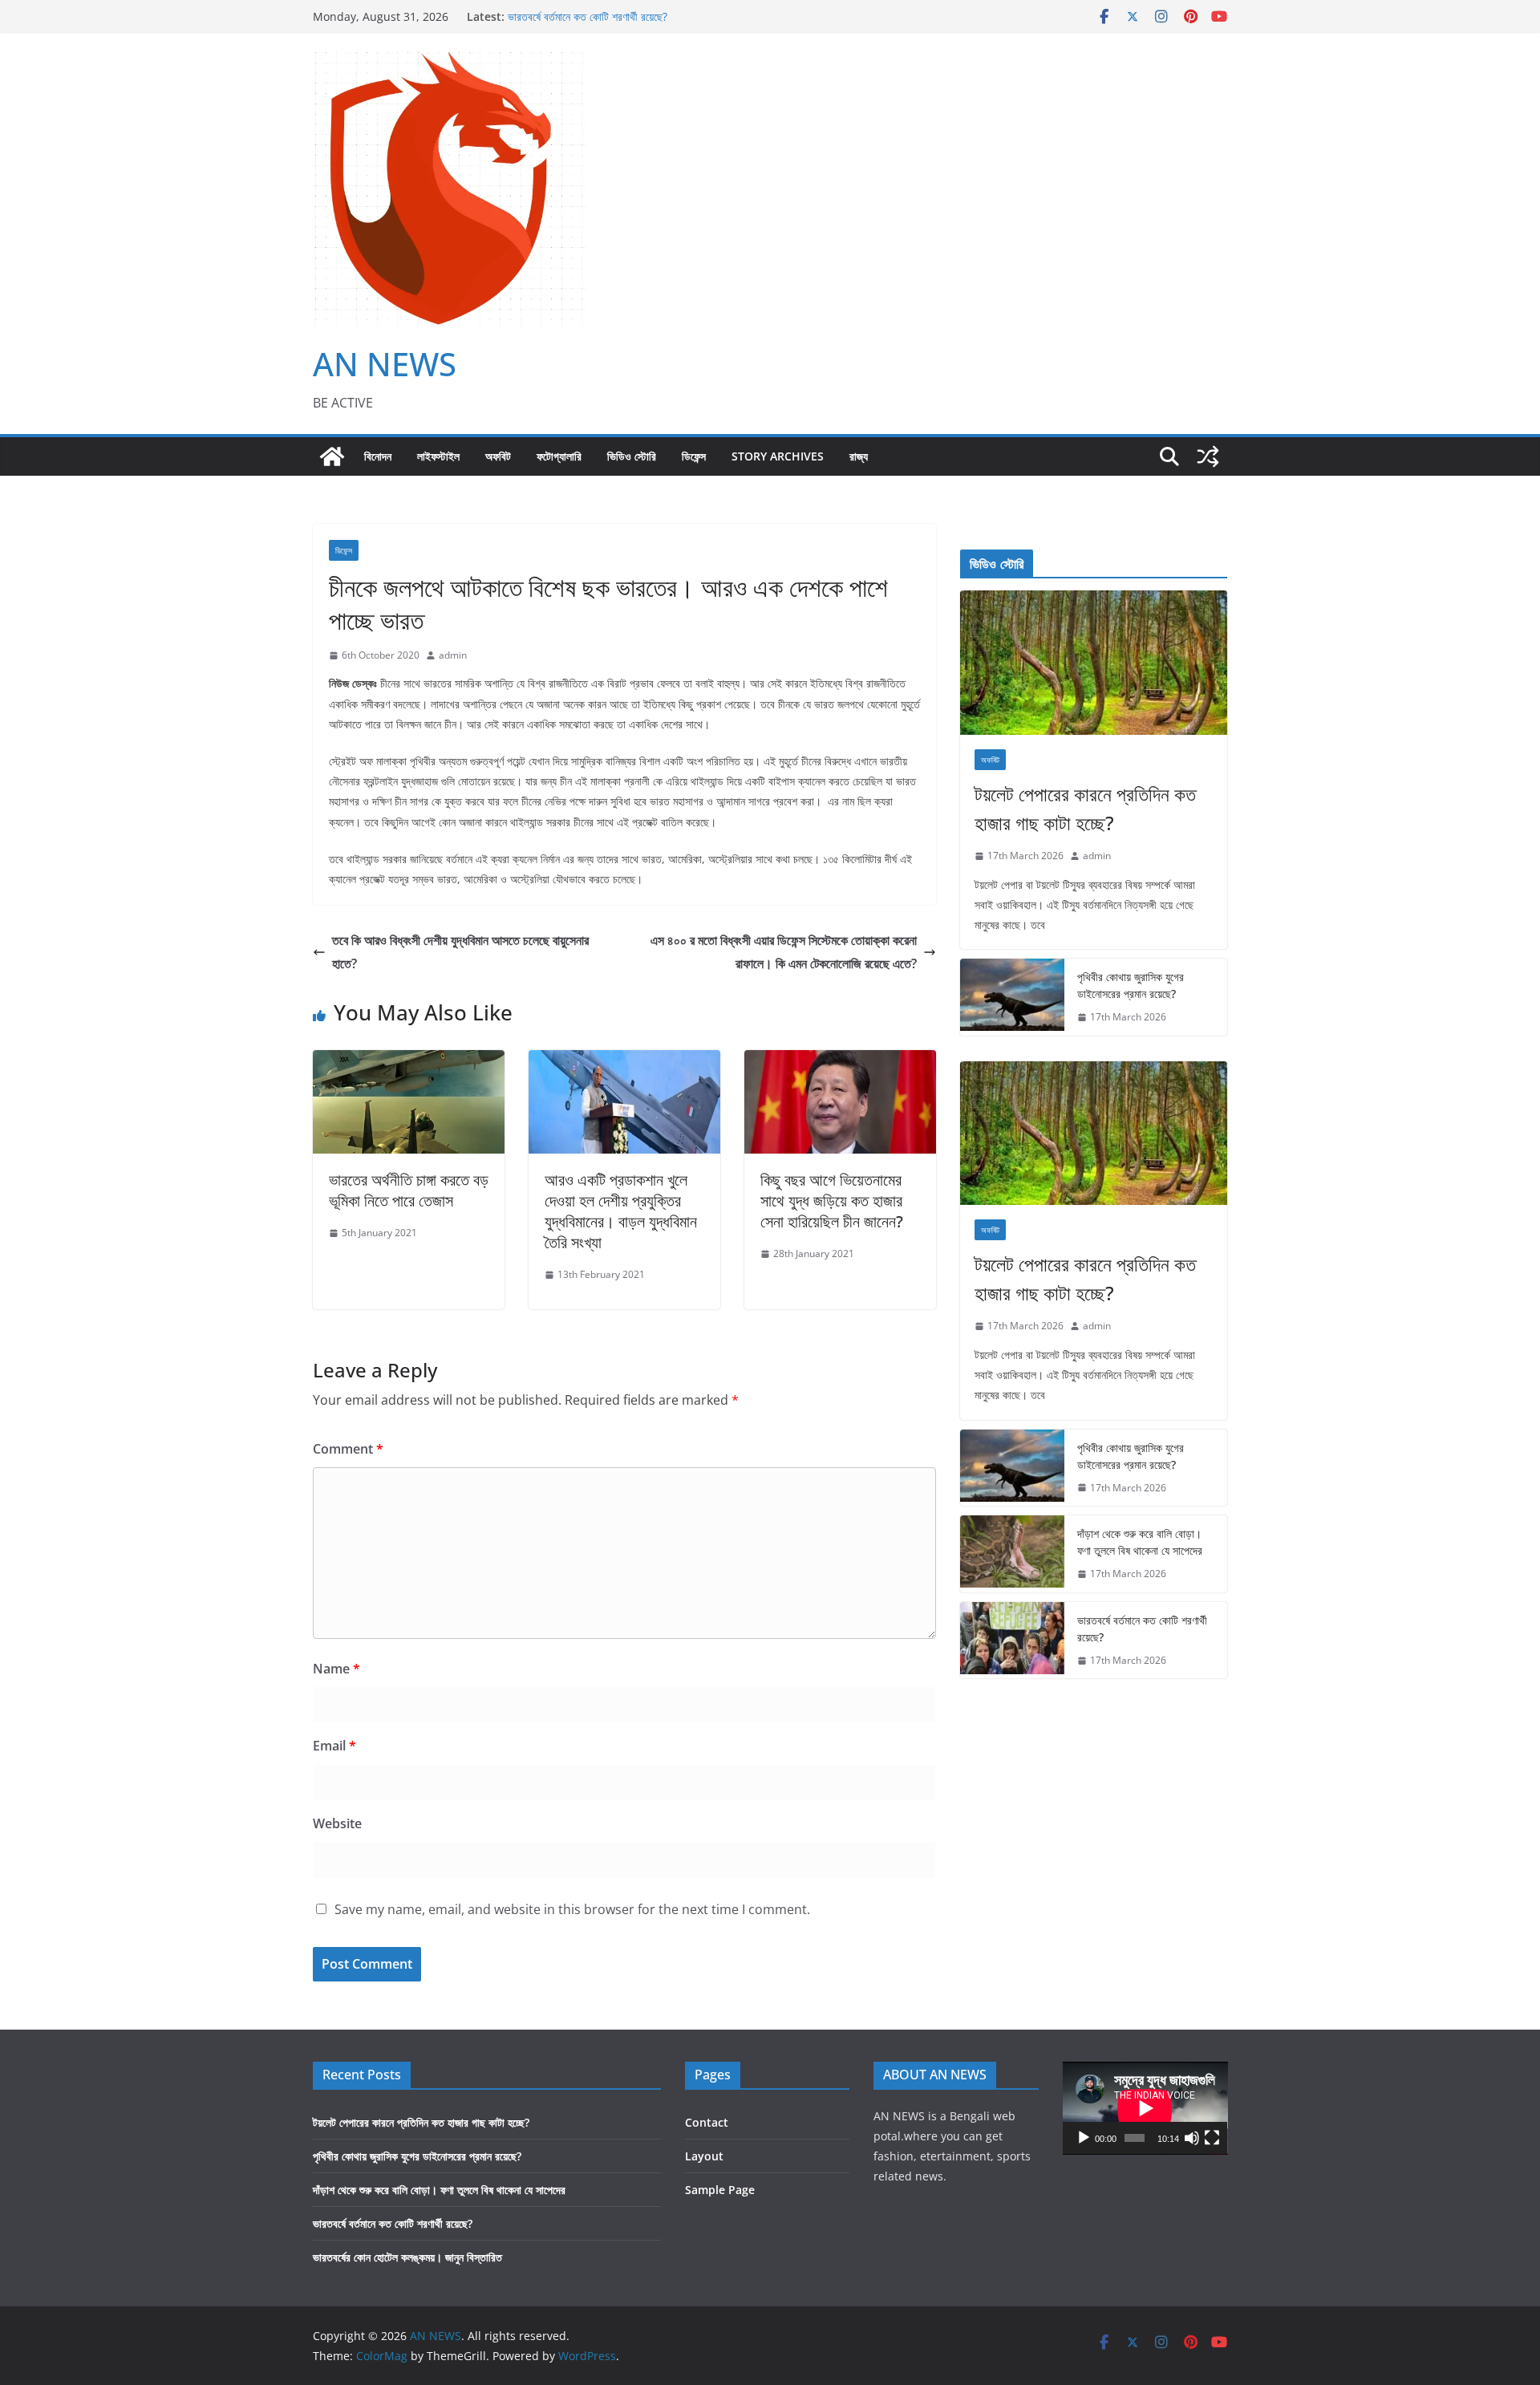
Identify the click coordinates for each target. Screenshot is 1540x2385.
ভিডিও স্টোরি (632, 456)
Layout (704, 2156)
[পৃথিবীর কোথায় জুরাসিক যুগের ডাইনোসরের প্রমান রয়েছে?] (1012, 997)
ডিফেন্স (694, 456)
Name (336, 1669)
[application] (1145, 2108)
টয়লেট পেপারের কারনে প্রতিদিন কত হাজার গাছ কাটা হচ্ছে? (1085, 808)
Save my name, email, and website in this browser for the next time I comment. (572, 1909)
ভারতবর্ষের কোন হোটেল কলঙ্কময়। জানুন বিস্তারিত (407, 2257)
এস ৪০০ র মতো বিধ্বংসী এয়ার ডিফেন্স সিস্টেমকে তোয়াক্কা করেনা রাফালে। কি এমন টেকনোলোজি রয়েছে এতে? (784, 952)
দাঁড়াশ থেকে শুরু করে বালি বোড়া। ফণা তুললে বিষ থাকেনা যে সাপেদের (1140, 1542)
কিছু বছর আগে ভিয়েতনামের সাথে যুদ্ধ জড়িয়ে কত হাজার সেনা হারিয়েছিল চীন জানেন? (832, 1201)
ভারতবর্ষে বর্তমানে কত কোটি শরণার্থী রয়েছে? (588, 16)
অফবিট (498, 456)
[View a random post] (1208, 456)
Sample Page (720, 2190)
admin (453, 655)
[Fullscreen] (1212, 2138)
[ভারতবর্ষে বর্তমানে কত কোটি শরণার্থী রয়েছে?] (1012, 1641)
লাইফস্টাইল (438, 456)
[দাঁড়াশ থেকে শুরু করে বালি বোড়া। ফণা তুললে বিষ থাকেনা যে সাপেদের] (1012, 1554)
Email (334, 1746)
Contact (707, 2122)
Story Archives (778, 456)
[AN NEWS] (332, 456)
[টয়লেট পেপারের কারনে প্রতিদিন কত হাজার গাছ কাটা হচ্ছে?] (1094, 663)
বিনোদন (378, 456)
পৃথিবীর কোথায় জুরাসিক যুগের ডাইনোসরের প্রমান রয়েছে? (1131, 985)
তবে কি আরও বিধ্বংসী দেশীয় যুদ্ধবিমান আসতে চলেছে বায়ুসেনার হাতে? (460, 952)
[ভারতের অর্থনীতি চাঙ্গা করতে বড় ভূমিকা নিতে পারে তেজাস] (409, 1061)
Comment (348, 1449)
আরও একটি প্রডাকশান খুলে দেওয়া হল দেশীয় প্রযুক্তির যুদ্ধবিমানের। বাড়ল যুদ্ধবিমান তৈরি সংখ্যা (621, 1211)
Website (337, 1823)
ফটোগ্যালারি (559, 456)
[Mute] (1192, 2138)
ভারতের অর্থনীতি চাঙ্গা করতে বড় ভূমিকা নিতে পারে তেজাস (409, 1190)
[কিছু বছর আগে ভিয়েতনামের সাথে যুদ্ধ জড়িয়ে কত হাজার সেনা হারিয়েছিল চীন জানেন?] (840, 1061)
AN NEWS (385, 364)
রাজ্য (859, 456)
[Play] (1084, 2138)
